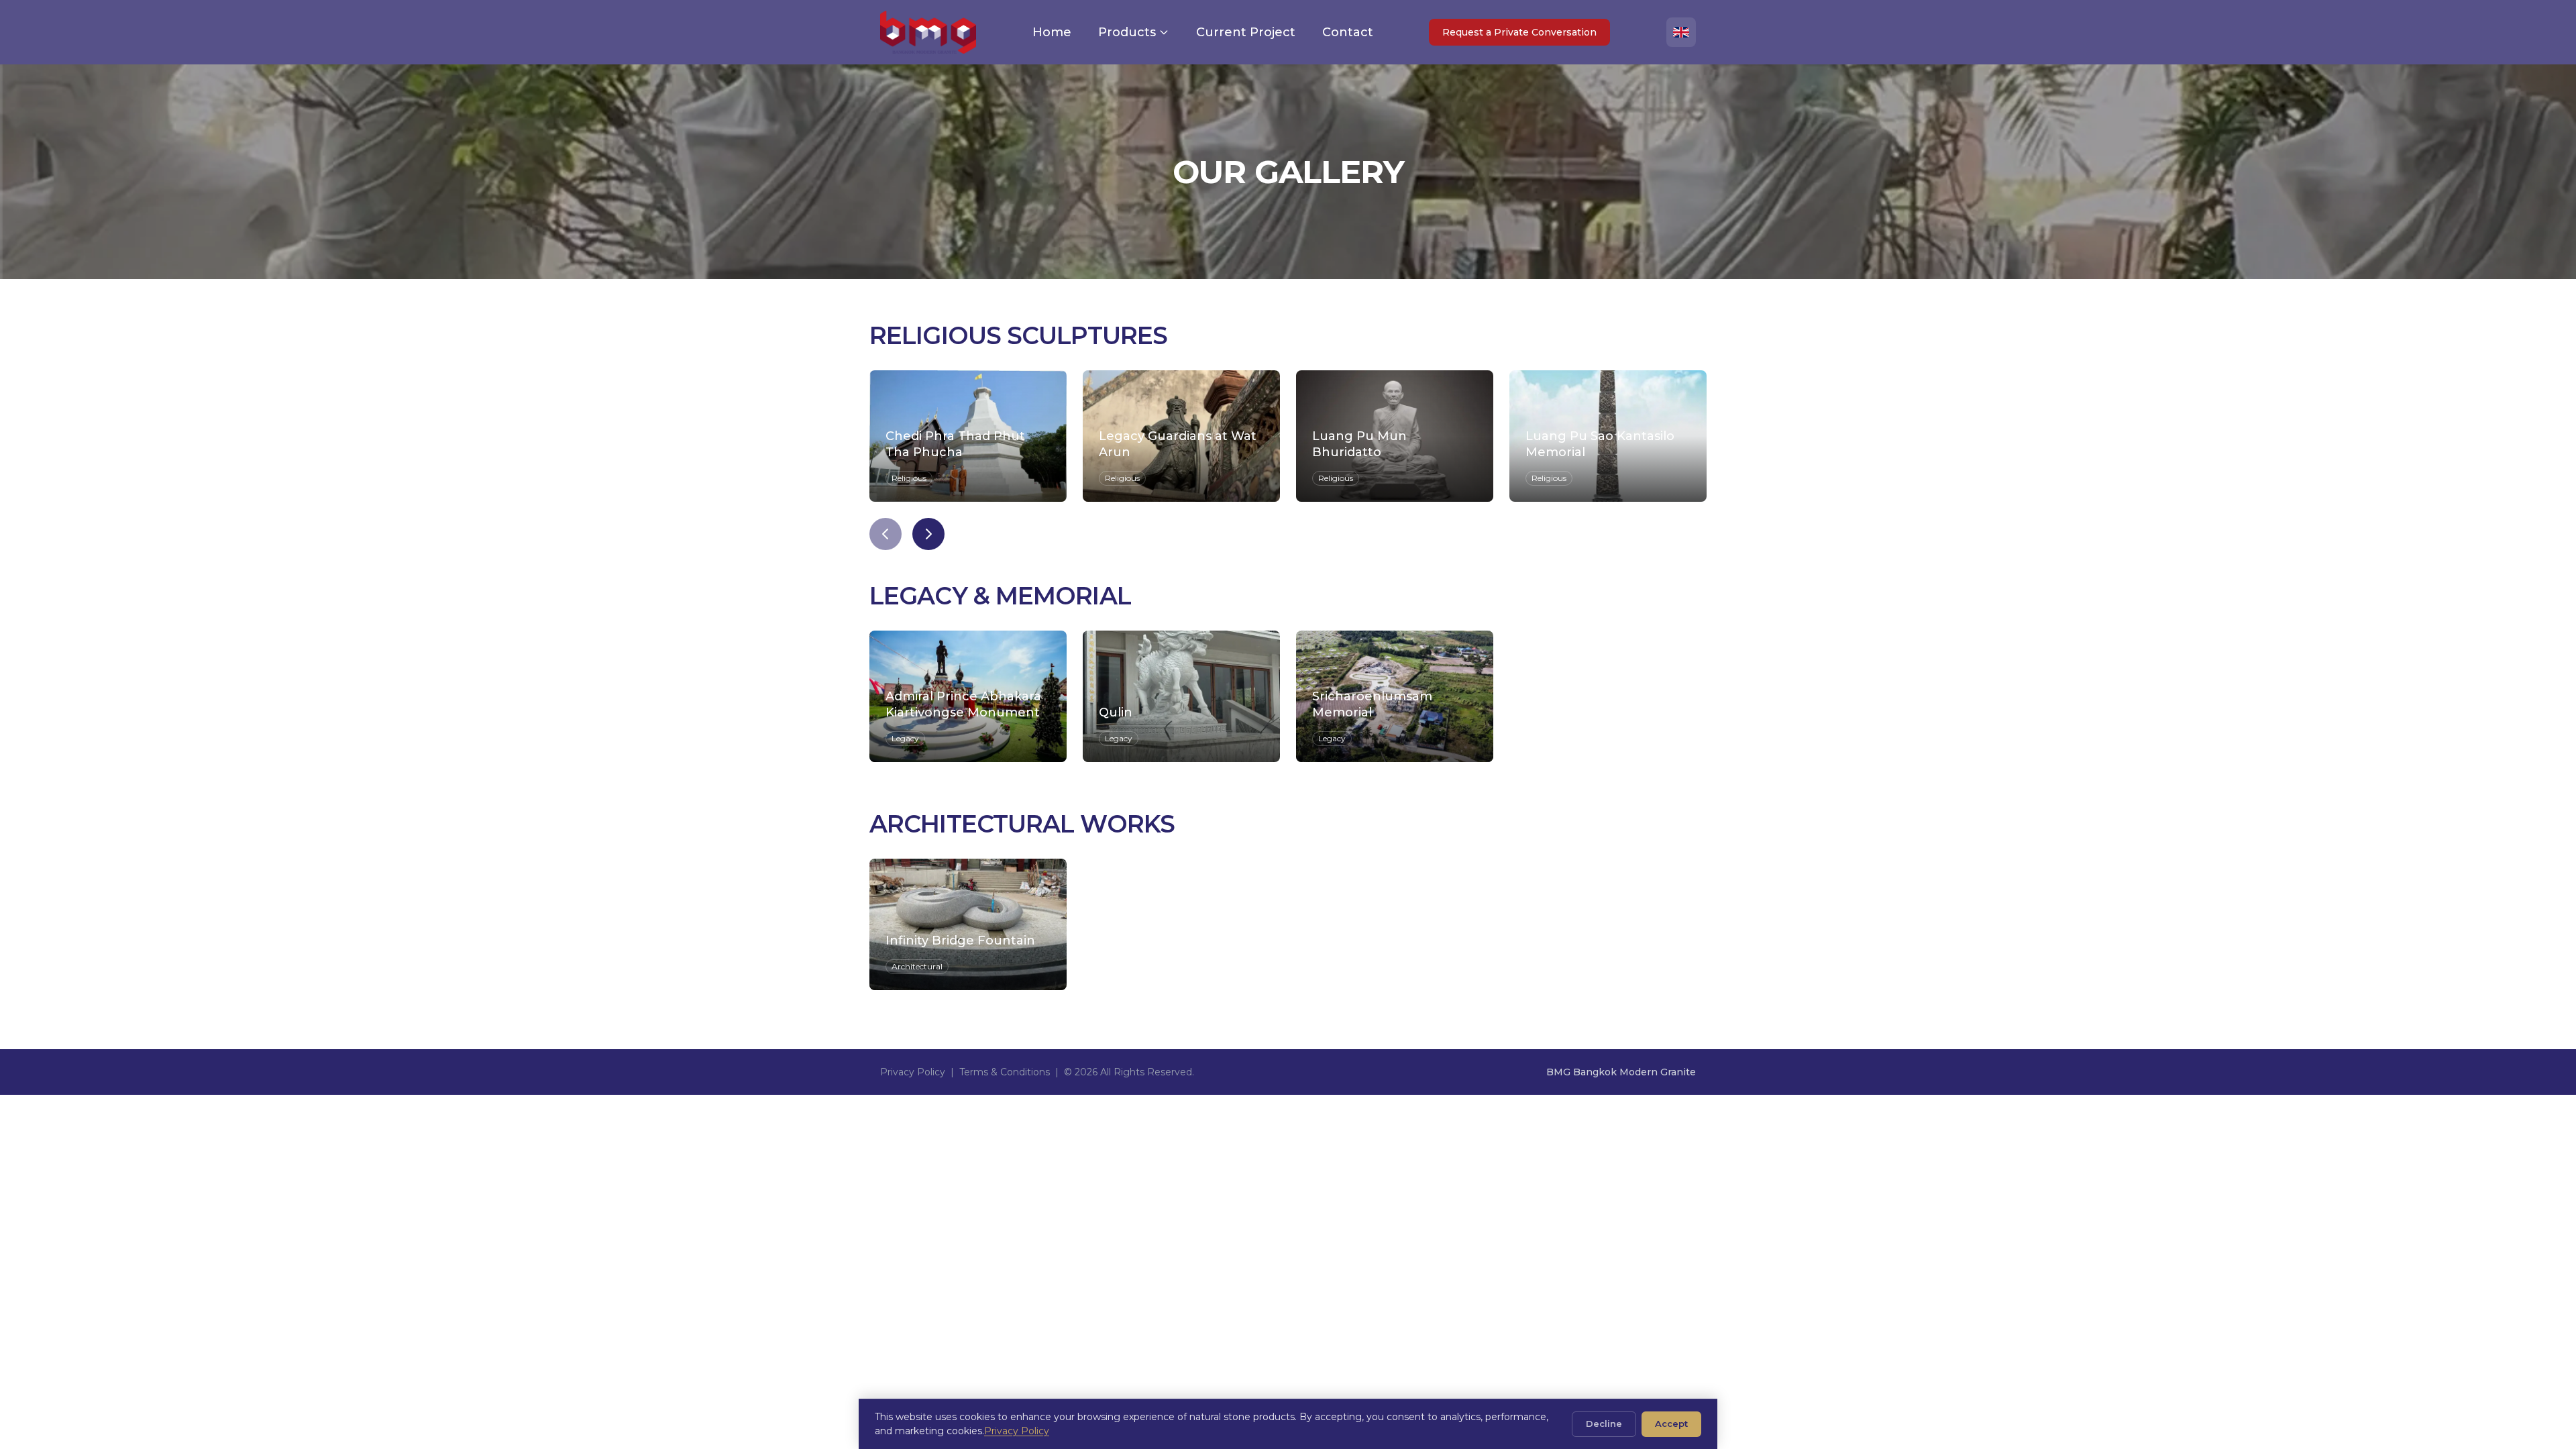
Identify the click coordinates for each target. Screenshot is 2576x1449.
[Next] (928, 534)
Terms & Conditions (1005, 1072)
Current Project (1246, 32)
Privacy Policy (913, 1072)
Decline (1604, 1424)
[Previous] (885, 534)
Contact (1348, 32)
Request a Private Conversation (1519, 32)
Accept (1671, 1424)
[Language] (1681, 32)
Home (1052, 32)
